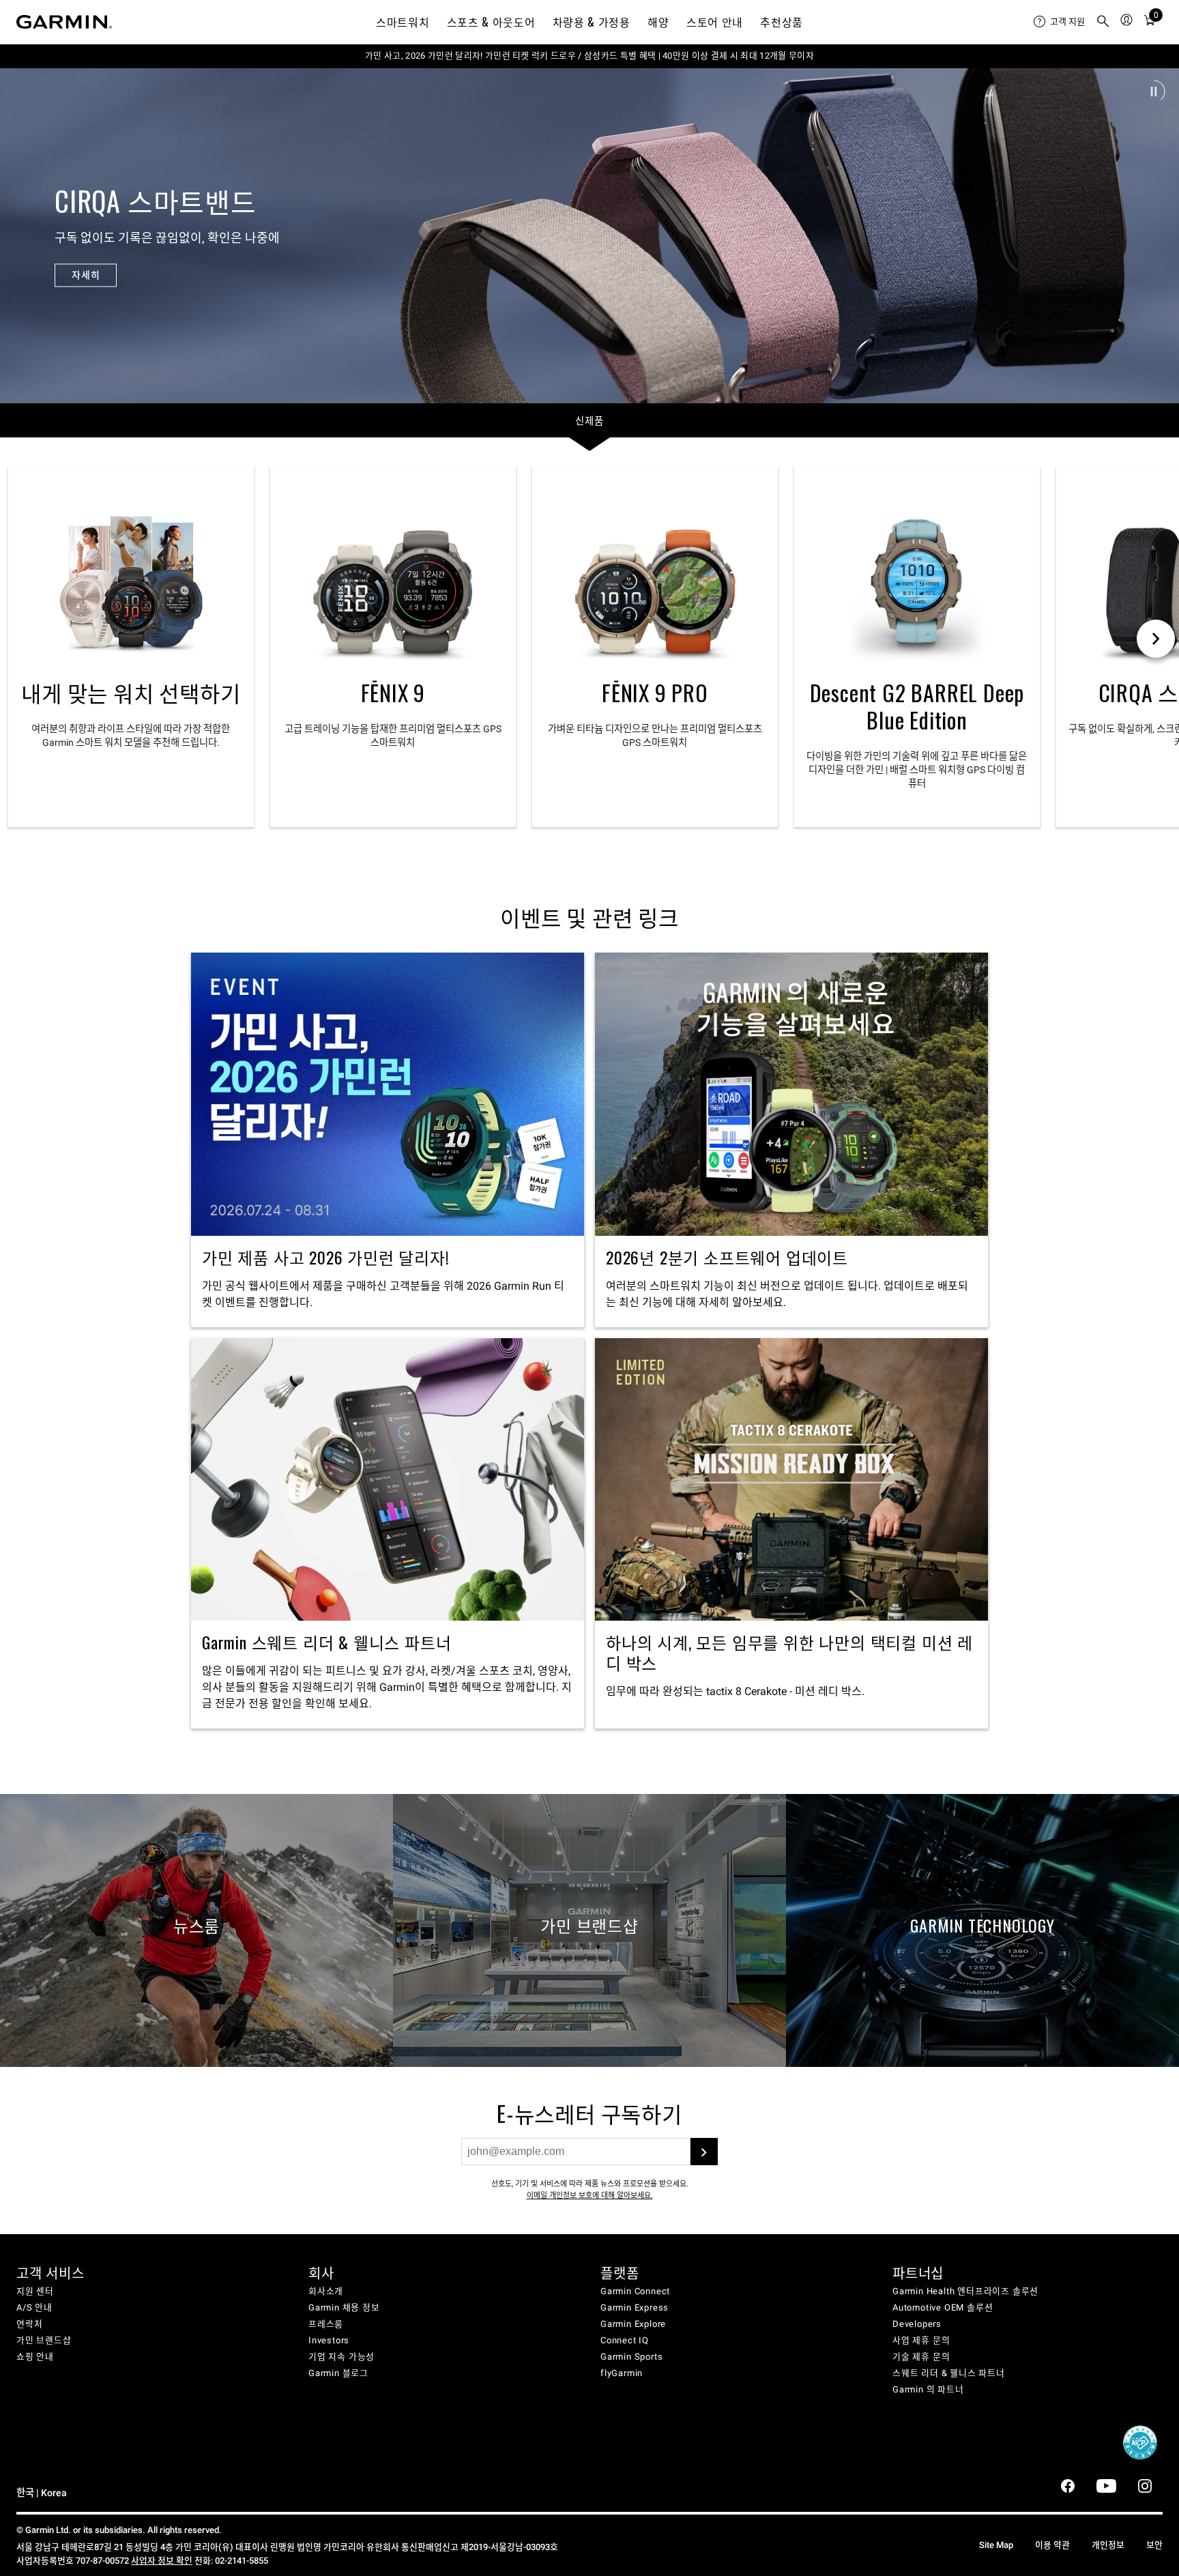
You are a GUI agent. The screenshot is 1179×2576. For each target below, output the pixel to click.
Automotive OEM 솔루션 (943, 2307)
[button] (1154, 91)
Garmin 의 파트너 (928, 2389)
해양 (658, 22)
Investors (329, 2340)
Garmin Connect (635, 2291)
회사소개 (326, 2291)
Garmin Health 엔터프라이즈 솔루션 (965, 2291)
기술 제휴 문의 (921, 2357)
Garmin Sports (631, 2357)
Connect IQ (625, 2340)
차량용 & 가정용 (592, 22)
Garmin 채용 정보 (344, 2307)
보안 (1154, 2545)
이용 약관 (1052, 2545)
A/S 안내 (34, 2307)
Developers (917, 2324)
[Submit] (704, 2152)
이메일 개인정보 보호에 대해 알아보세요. (590, 2196)
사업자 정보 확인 (162, 2561)
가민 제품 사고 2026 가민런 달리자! (388, 1140)
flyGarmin (622, 2373)
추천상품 (782, 22)
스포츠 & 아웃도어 (491, 22)
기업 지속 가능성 (341, 2357)
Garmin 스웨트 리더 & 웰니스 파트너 (388, 1534)
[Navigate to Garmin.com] (64, 22)
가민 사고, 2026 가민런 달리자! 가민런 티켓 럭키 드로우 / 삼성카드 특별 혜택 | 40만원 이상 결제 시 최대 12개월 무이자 (589, 56)
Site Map (996, 2545)
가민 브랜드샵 (44, 2340)
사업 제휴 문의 (921, 2340)
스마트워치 (403, 22)
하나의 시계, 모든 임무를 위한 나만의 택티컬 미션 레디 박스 (791, 1534)
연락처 (29, 2324)
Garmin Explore (633, 2324)
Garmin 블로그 (338, 2373)
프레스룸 (326, 2324)
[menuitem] (1059, 22)
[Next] (1156, 235)
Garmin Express (635, 2307)
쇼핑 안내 (35, 2357)
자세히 (86, 275)
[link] (589, 235)
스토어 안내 (715, 22)
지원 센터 (35, 2291)
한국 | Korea (42, 2493)
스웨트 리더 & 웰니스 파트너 (949, 2373)
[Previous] (23, 235)
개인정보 (1108, 2545)
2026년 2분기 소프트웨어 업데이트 (791, 1140)
